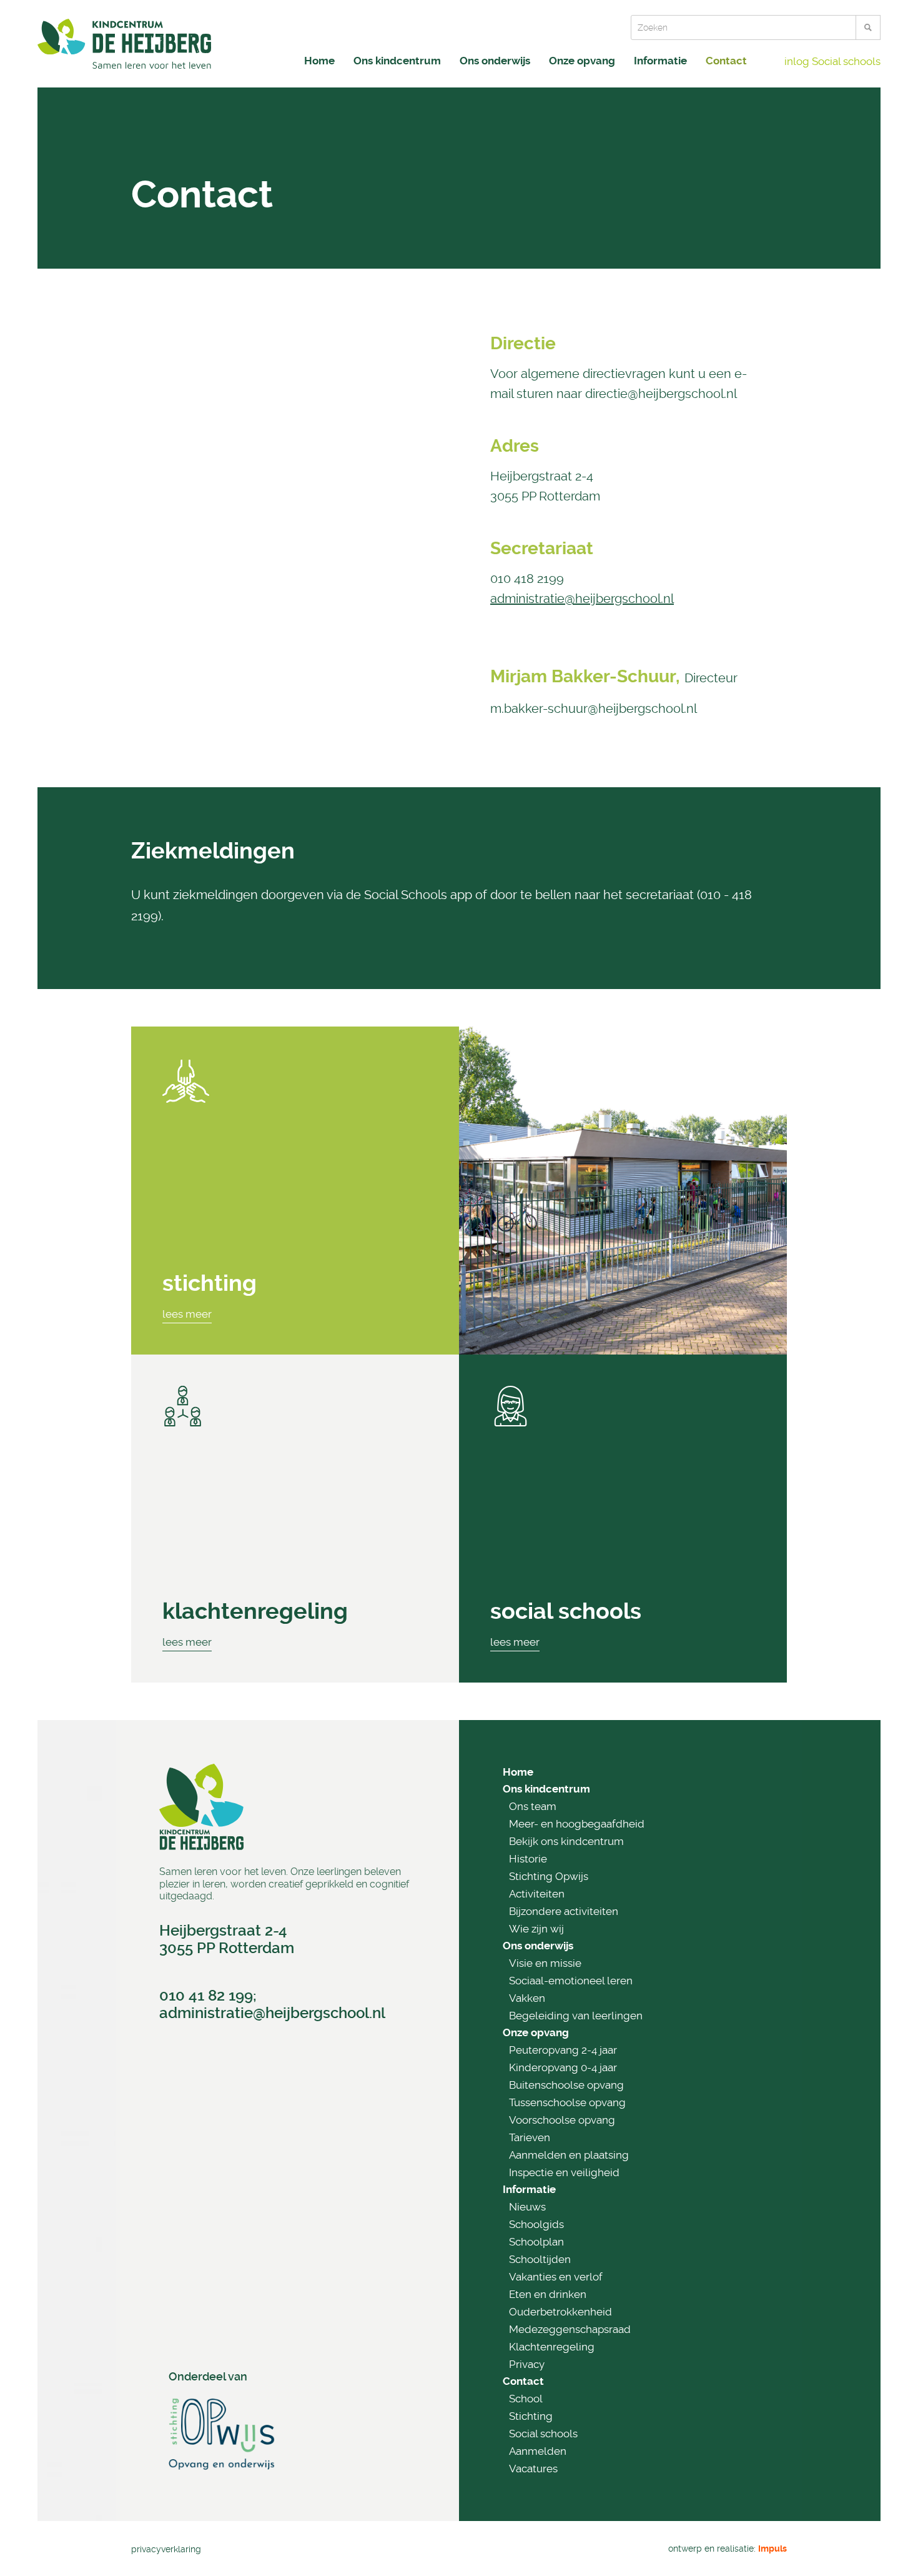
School (526, 2399)
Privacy (527, 2364)
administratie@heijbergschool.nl (582, 599)
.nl (377, 2013)
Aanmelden (538, 2451)
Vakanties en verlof (556, 2277)
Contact (726, 61)
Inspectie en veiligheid (564, 2172)
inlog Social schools (832, 61)
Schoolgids (536, 2224)
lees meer (187, 1314)
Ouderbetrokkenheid (560, 2312)
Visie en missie (545, 1963)
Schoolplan (536, 2242)
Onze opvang (582, 61)
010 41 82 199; (208, 1996)
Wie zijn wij (536, 1929)
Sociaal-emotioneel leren (571, 1981)
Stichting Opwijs (549, 1876)
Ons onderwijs (495, 61)
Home (319, 61)
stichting (210, 1283)
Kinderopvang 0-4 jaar (563, 2067)
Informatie (660, 61)
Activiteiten (537, 1894)
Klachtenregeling (255, 1611)
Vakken (527, 1998)
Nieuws (527, 2207)
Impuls (772, 2549)
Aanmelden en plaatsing (569, 2155)
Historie (528, 1859)
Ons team (533, 1806)
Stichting (531, 2416)
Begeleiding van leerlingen (576, 2016)
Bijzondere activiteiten (564, 1911)
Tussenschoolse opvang (567, 2102)
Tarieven (530, 2137)
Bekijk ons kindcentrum (566, 1841)
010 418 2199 (527, 579)
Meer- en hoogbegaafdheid (577, 1824)
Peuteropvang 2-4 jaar (563, 2050)
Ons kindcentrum (397, 61)
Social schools (543, 2434)
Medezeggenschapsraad (570, 2329)
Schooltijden (540, 2259)
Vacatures (533, 2469)
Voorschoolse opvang (562, 2120)
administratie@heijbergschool (264, 2013)
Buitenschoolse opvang (566, 2085)
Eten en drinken (548, 2294)
